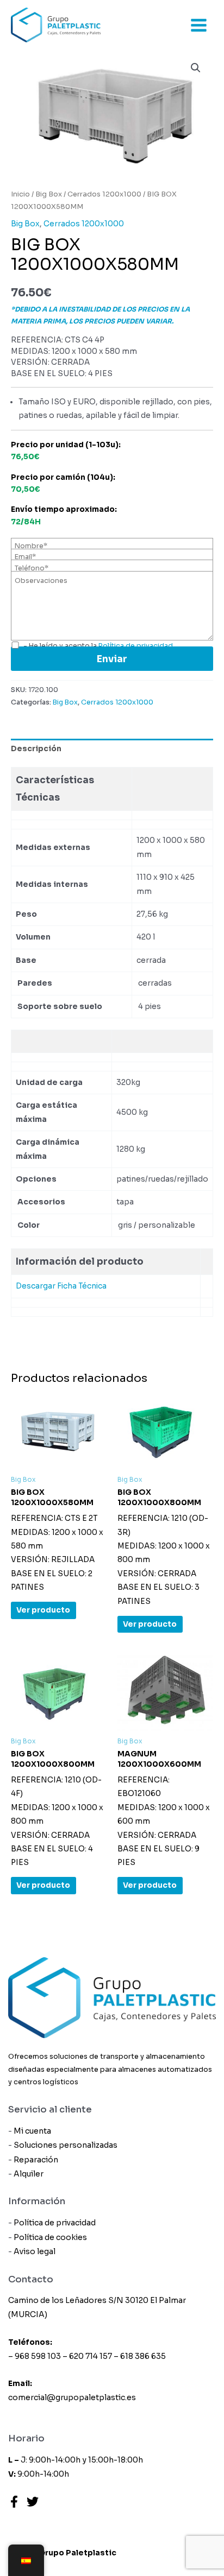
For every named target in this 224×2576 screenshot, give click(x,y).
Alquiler (29, 2174)
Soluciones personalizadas (66, 2145)
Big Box (49, 194)
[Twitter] (33, 2502)
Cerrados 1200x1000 (104, 194)
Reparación (36, 2160)
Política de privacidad (55, 2223)
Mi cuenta (32, 2131)
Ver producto (43, 1610)
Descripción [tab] (36, 749)
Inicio (20, 194)
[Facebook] (14, 2502)
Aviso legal (35, 2251)
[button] (196, 68)
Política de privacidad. (136, 646)
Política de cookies (50, 2237)
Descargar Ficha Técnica (61, 1286)
